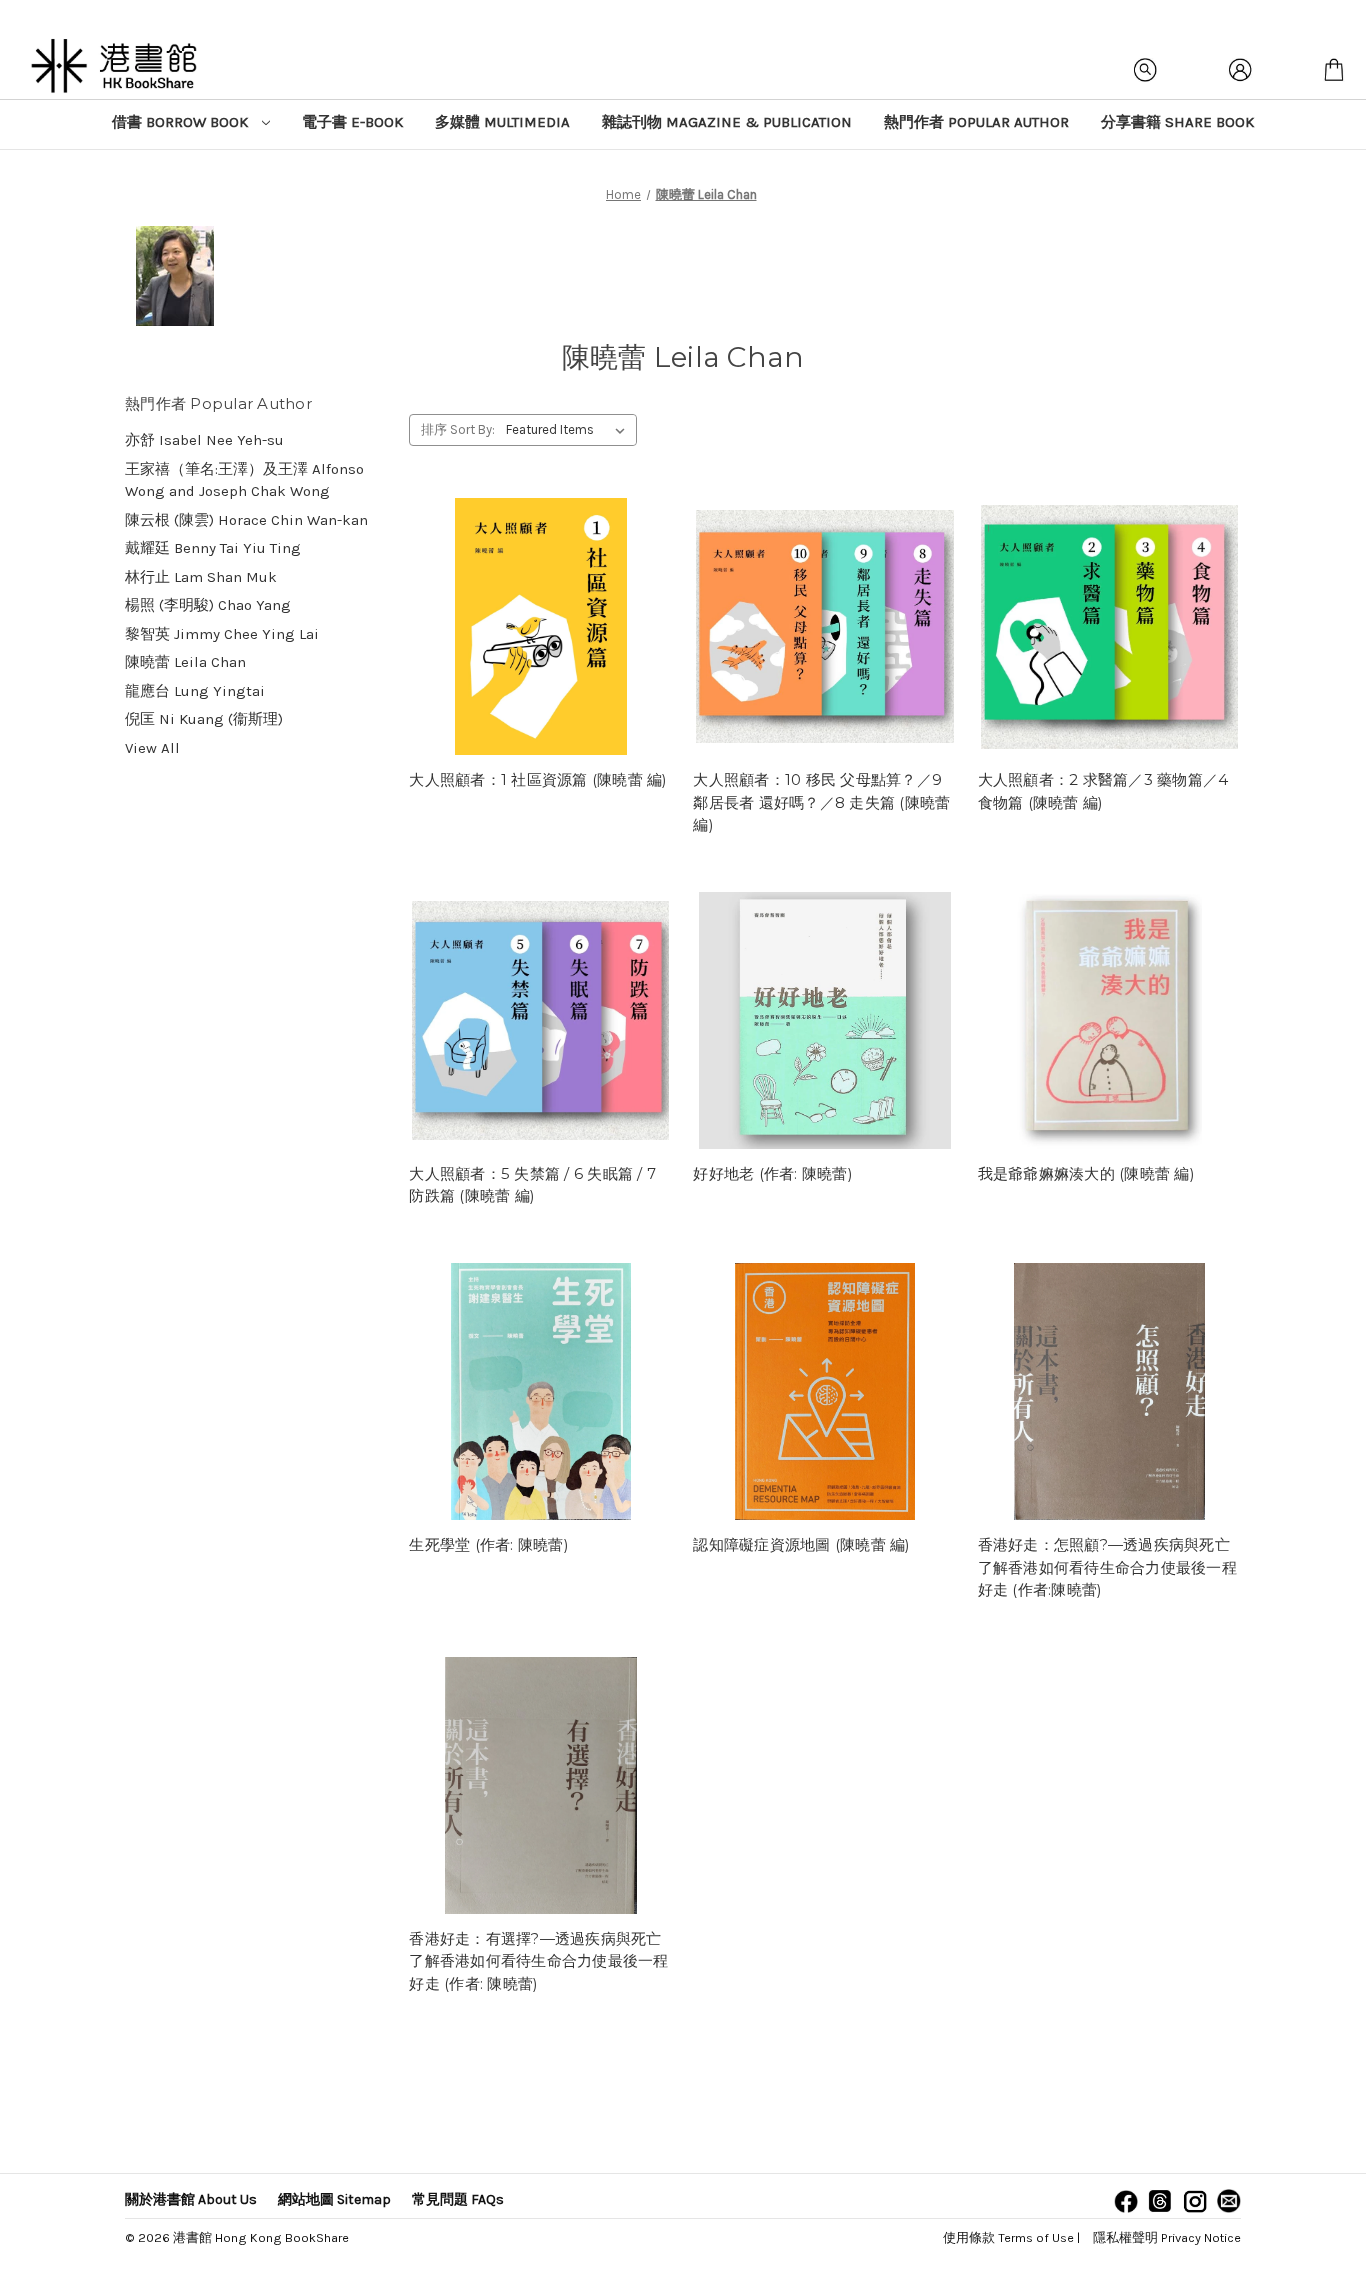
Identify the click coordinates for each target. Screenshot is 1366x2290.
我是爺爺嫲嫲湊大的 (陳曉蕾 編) (1086, 1173)
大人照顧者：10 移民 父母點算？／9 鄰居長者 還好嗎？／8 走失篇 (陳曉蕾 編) (821, 802)
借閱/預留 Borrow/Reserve (541, 627)
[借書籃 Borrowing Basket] (1334, 70)
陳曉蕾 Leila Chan (185, 662)
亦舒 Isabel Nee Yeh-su (204, 440)
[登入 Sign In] (1240, 70)
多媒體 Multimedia (502, 122)
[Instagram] (1195, 2201)
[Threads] (1160, 2201)
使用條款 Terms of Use (1008, 2237)
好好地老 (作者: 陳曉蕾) (773, 1173)
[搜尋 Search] (1146, 70)
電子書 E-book (352, 122)
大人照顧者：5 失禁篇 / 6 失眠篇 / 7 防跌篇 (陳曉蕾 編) (532, 1185)
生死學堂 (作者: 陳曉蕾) (489, 1544)
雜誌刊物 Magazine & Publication (727, 122)
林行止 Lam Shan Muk (201, 577)
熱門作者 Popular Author (976, 122)
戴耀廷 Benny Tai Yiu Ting (213, 548)
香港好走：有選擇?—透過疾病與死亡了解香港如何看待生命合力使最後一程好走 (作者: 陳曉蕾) (538, 1961)
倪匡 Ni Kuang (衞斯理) (204, 719)
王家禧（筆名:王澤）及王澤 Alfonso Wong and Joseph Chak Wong (244, 480)
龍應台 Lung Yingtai (195, 691)
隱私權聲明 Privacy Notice (1167, 2237)
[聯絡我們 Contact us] (1229, 2201)
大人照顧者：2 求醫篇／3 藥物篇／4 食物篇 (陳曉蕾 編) (1103, 791)
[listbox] (569, 430)
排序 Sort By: (458, 429)
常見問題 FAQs (458, 2199)
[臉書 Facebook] (1126, 2201)
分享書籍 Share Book (1177, 122)
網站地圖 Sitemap (334, 2199)
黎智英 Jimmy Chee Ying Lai (222, 634)
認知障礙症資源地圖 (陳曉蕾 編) (801, 1544)
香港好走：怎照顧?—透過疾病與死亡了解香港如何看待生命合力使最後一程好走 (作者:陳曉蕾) (1107, 1567)
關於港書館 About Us (191, 2199)
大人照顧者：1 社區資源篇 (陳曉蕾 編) (538, 779)
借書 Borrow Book (182, 122)
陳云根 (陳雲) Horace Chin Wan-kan (246, 520)
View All (152, 748)
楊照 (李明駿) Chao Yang (208, 605)
